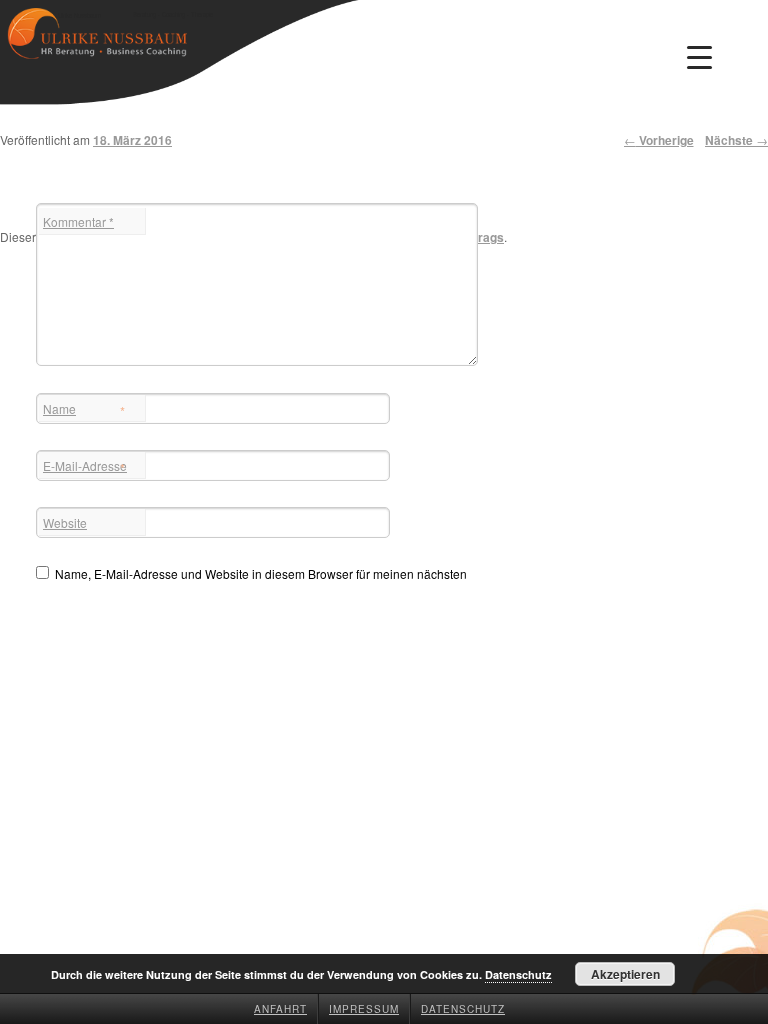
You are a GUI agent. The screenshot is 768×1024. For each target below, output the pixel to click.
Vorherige (659, 140)
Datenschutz (463, 1009)
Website (65, 522)
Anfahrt (280, 1009)
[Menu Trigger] (700, 57)
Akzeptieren (625, 974)
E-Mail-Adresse (85, 467)
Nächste (736, 140)
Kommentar (78, 221)
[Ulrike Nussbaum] (97, 41)
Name (84, 410)
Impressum (364, 1009)
